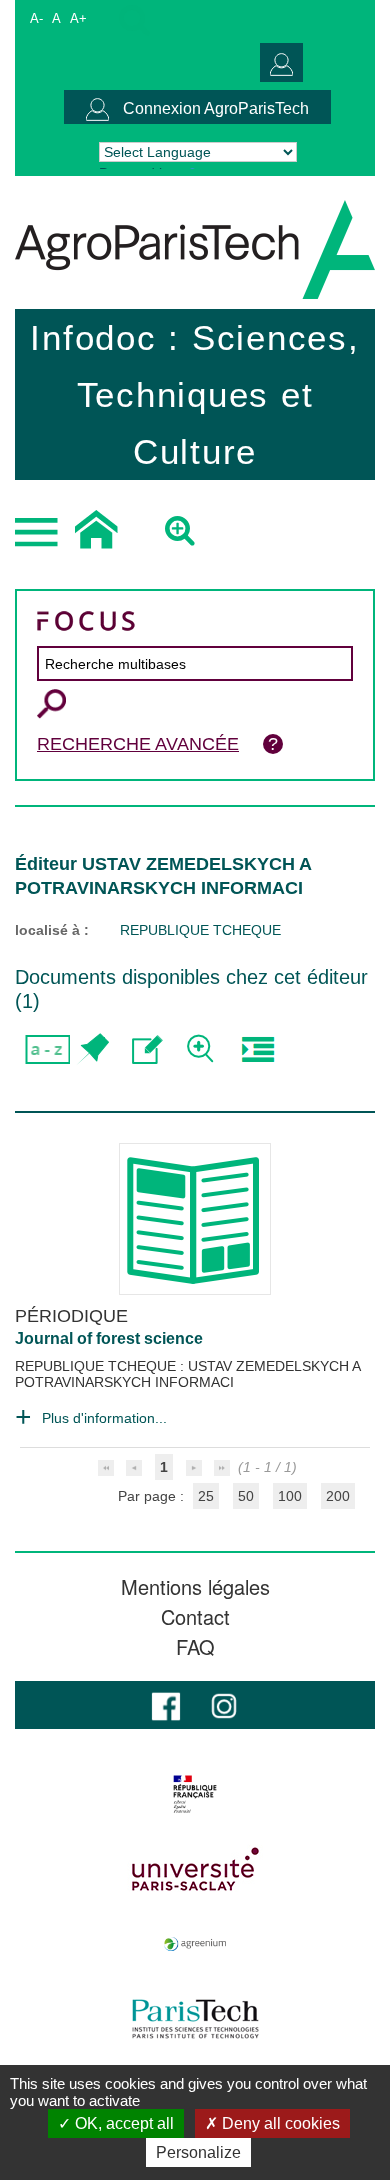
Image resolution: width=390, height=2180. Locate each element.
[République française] (195, 1794)
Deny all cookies (279, 2123)
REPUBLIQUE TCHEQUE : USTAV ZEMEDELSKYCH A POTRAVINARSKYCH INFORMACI (187, 1374)
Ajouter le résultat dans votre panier (92, 1049)
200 (338, 1496)
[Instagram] (224, 1704)
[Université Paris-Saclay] (195, 1869)
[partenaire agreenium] (195, 1944)
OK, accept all (122, 2123)
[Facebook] (166, 1704)
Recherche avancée (138, 744)
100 (290, 1496)
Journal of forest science (109, 1338)
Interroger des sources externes (257, 1049)
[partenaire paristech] (195, 2019)
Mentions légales (195, 1587)
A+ (78, 18)
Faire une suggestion (147, 1049)
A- (36, 18)
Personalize (198, 2152)
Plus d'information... (104, 1418)
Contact (195, 1617)
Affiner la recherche (202, 1049)
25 (206, 1496)
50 (246, 1496)
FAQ (195, 1647)
